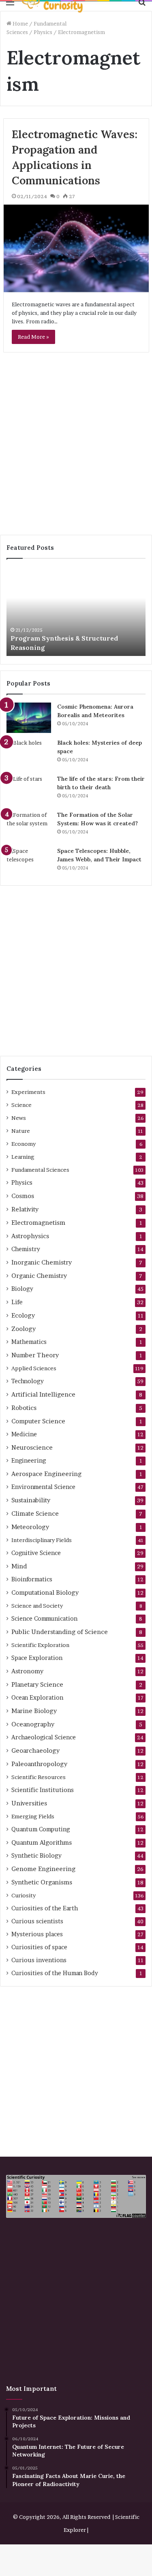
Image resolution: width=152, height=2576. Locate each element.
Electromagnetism (38, 1223)
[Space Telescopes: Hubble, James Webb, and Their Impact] (29, 862)
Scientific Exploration (40, 1645)
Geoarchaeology (35, 1750)
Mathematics (29, 1342)
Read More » (33, 337)
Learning (23, 1157)
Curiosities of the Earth (45, 1908)
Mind (19, 1566)
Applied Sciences (34, 1368)
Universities (29, 1803)
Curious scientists (37, 1921)
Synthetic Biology (36, 1856)
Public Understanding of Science (60, 1632)
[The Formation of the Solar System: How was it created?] (29, 826)
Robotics (24, 1408)
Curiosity (24, 1895)
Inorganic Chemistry (42, 1262)
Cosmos (23, 1196)
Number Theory (35, 1355)
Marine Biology (34, 1711)
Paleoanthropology (39, 1764)
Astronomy (27, 1671)
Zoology (24, 1329)
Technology (28, 1381)
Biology (22, 1289)
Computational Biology (45, 1592)
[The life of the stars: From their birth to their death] (29, 790)
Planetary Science (37, 1684)
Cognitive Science (36, 1553)
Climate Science (35, 1513)
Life (17, 1302)
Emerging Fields (33, 1816)
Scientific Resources (39, 1777)
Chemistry (26, 1249)
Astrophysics (30, 1236)
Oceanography (33, 1724)
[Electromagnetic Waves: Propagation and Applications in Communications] (76, 248)
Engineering (29, 1461)
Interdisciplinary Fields (42, 1540)
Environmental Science (43, 1487)
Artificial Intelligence (43, 1394)
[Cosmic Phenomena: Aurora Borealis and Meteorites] (29, 718)
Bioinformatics (32, 1579)
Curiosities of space (39, 1947)
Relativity (25, 1209)
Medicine (24, 1434)
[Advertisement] (76, 447)
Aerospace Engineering (46, 1474)
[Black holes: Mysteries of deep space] (29, 754)
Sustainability (31, 1500)
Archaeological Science (44, 1737)
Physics (43, 32)
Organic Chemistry (39, 1276)
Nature (21, 1131)
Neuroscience (32, 1447)
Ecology (23, 1315)
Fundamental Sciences (40, 1170)
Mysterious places (37, 1934)
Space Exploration (37, 1658)
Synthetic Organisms (42, 1882)
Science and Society (37, 1606)
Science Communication (44, 1619)
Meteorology (30, 1527)
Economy (24, 1144)
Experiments (28, 1092)
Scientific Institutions (43, 1790)
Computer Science (38, 1421)
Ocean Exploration (37, 1698)
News (19, 1118)
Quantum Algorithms (42, 1842)
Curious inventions (39, 1960)
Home (20, 23)
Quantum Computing (41, 1829)
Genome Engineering (43, 1869)
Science (21, 1105)
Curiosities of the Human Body (55, 1973)
